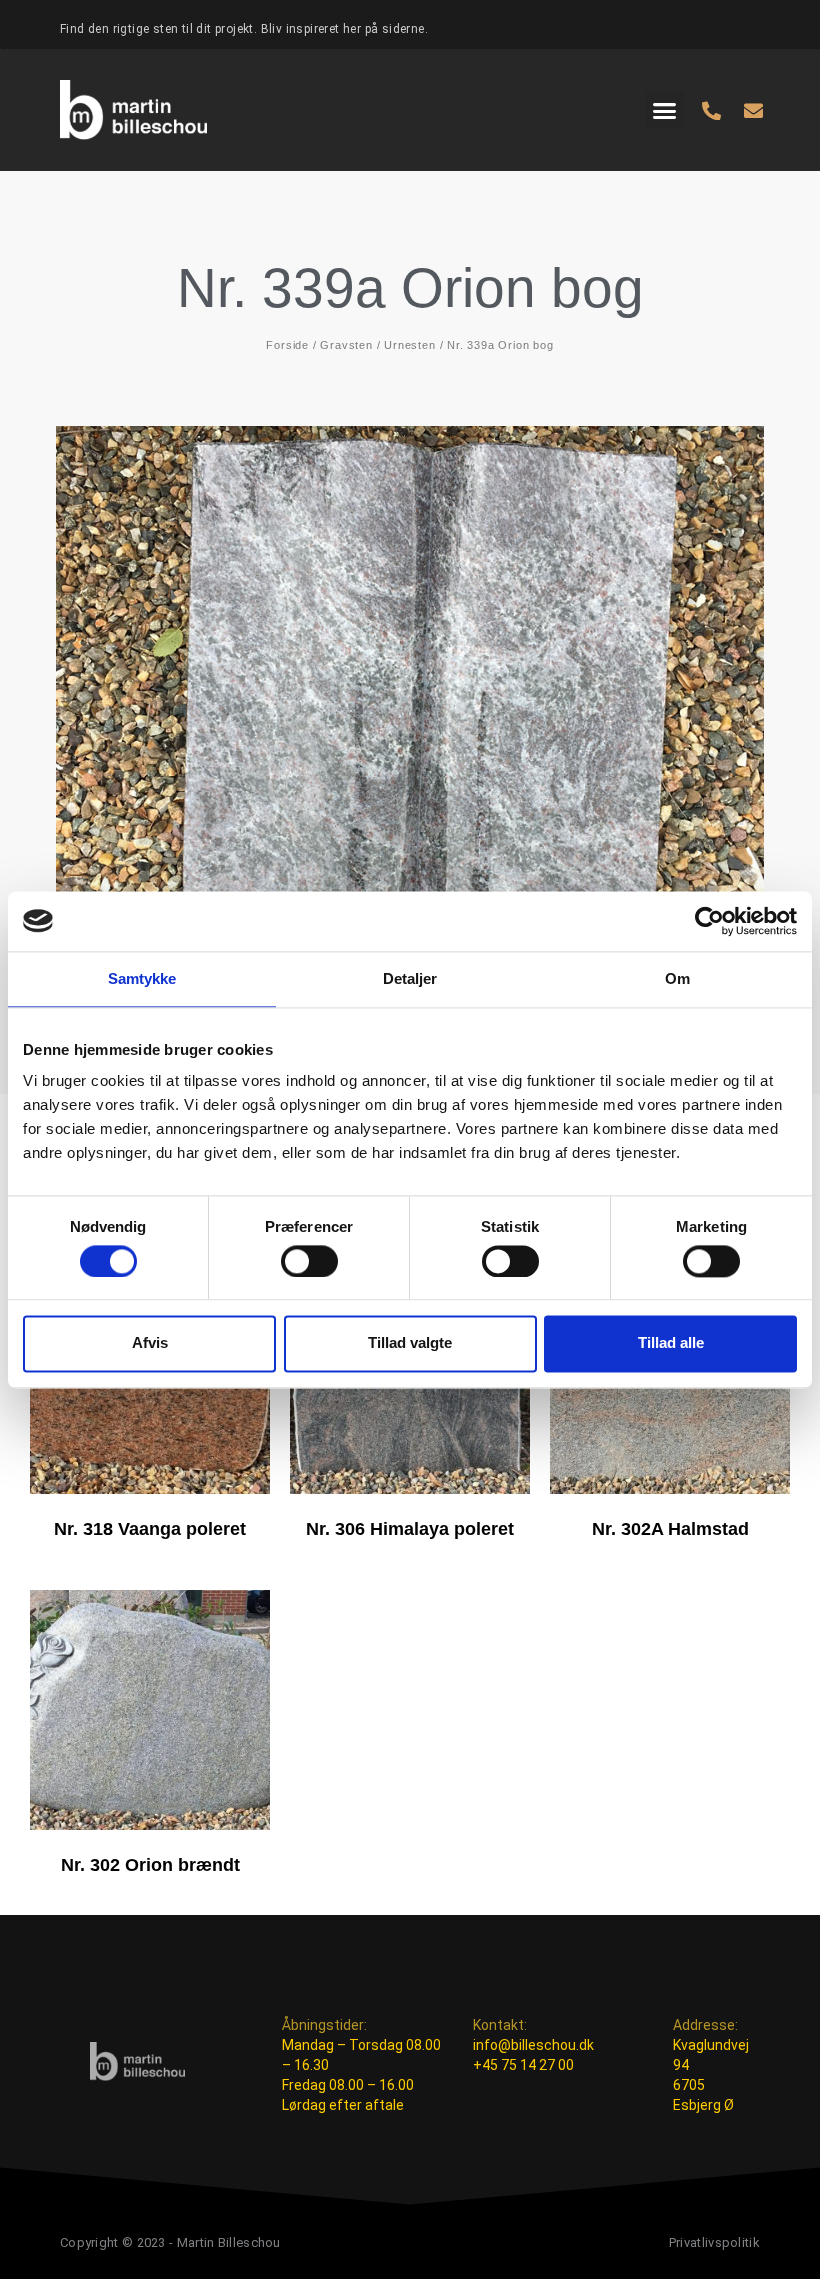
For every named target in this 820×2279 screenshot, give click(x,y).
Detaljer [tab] (410, 978)
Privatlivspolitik (714, 2242)
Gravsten (346, 345)
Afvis (150, 1343)
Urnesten (409, 345)
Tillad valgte (410, 1343)
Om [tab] (677, 978)
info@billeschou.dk (533, 2045)
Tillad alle (671, 1343)
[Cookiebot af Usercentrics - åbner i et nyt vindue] (709, 921)
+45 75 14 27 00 (523, 2065)
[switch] (309, 1261)
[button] (665, 110)
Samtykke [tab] (142, 978)
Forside (287, 345)
